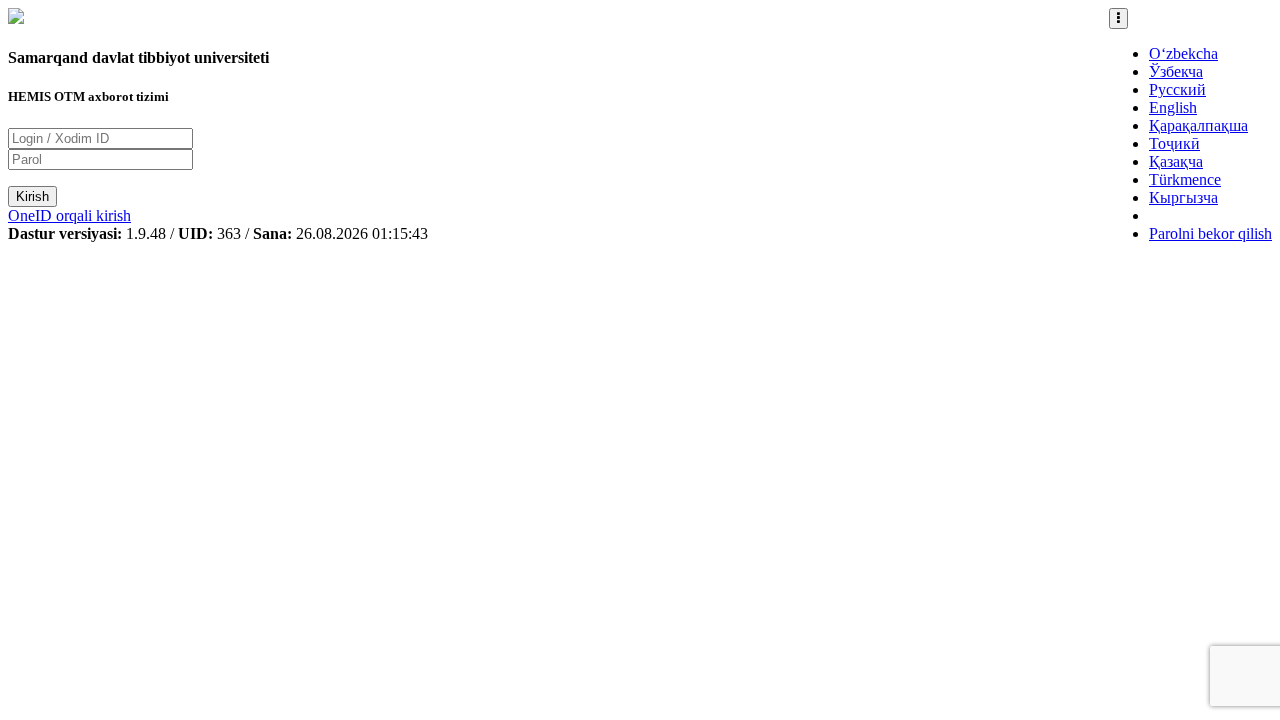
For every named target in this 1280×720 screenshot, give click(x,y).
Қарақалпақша (1198, 125)
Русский (1177, 89)
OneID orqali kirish (69, 215)
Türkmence (1185, 179)
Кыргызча (1183, 197)
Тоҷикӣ (1174, 143)
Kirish (32, 196)
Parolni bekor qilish (1210, 233)
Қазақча (1176, 161)
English (1173, 107)
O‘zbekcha (1183, 53)
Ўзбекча (1176, 71)
